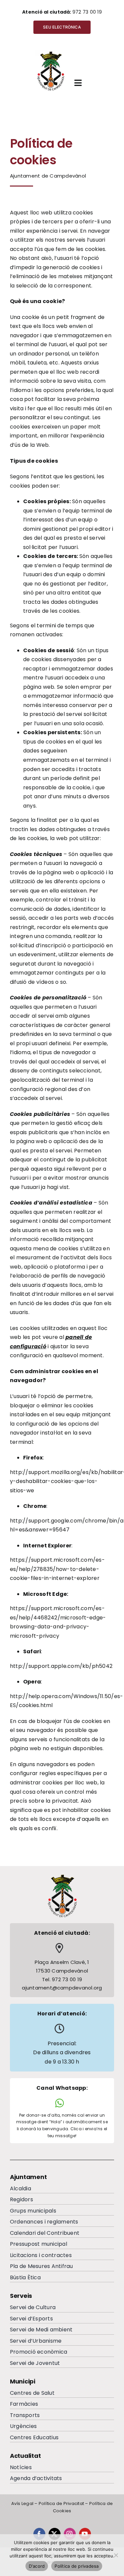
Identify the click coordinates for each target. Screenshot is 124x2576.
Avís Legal (22, 2503)
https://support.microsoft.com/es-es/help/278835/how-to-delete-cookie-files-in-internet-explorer (57, 1569)
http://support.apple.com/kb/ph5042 (61, 1666)
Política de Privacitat (61, 2503)
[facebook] (39, 2534)
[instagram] (70, 2534)
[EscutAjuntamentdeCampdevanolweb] (51, 53)
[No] (116, 2555)
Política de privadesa (77, 2566)
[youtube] (85, 2534)
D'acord (37, 2566)
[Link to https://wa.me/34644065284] (60, 2103)
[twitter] (55, 2534)
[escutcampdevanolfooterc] (62, 1876)
